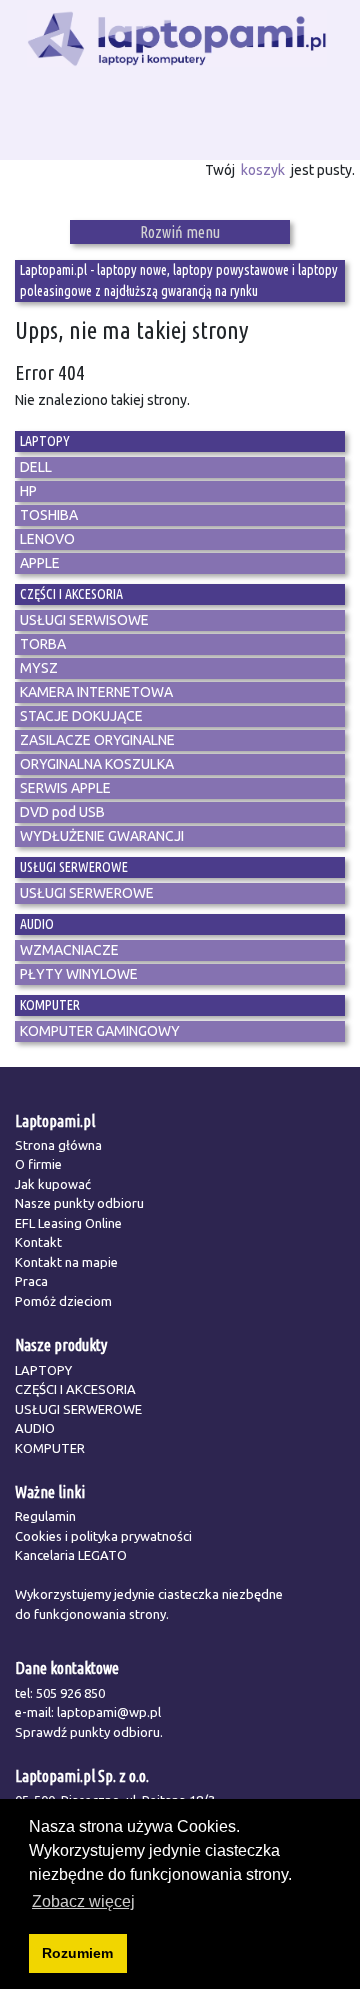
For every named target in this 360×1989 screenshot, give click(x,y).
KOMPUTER (50, 1448)
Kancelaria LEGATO (71, 1555)
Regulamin (45, 1516)
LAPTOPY (43, 1370)
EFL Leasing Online (68, 1223)
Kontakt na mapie (66, 1262)
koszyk (263, 170)
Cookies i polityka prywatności (103, 1536)
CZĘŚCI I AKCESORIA (75, 1389)
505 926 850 (70, 1693)
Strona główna (58, 1145)
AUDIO (35, 1428)
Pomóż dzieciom (63, 1301)
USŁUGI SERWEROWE (78, 1409)
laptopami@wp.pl (109, 1712)
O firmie (38, 1164)
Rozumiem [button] (77, 1953)
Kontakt (38, 1242)
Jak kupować (53, 1184)
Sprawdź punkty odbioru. (89, 1732)
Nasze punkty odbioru (79, 1203)
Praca (31, 1281)
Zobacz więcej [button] (83, 1901)
